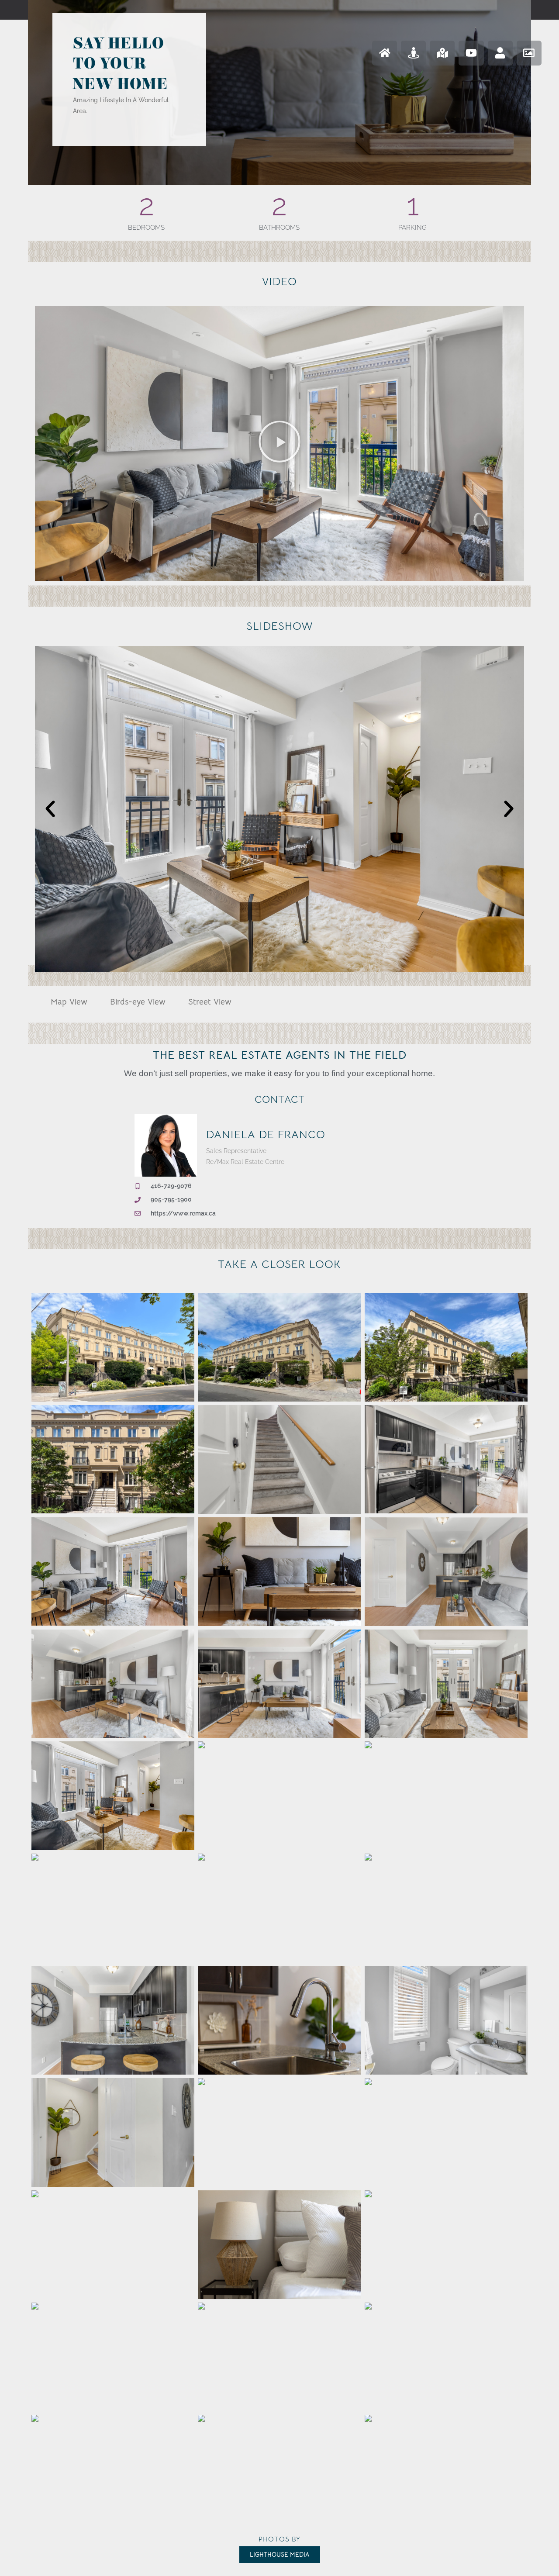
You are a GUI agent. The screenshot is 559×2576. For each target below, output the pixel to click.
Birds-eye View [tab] (138, 1002)
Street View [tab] (210, 1002)
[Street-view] (413, 53)
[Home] (385, 53)
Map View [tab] (69, 1002)
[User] (500, 53)
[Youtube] (471, 53)
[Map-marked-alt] (442, 53)
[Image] (529, 53)
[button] (279, 443)
